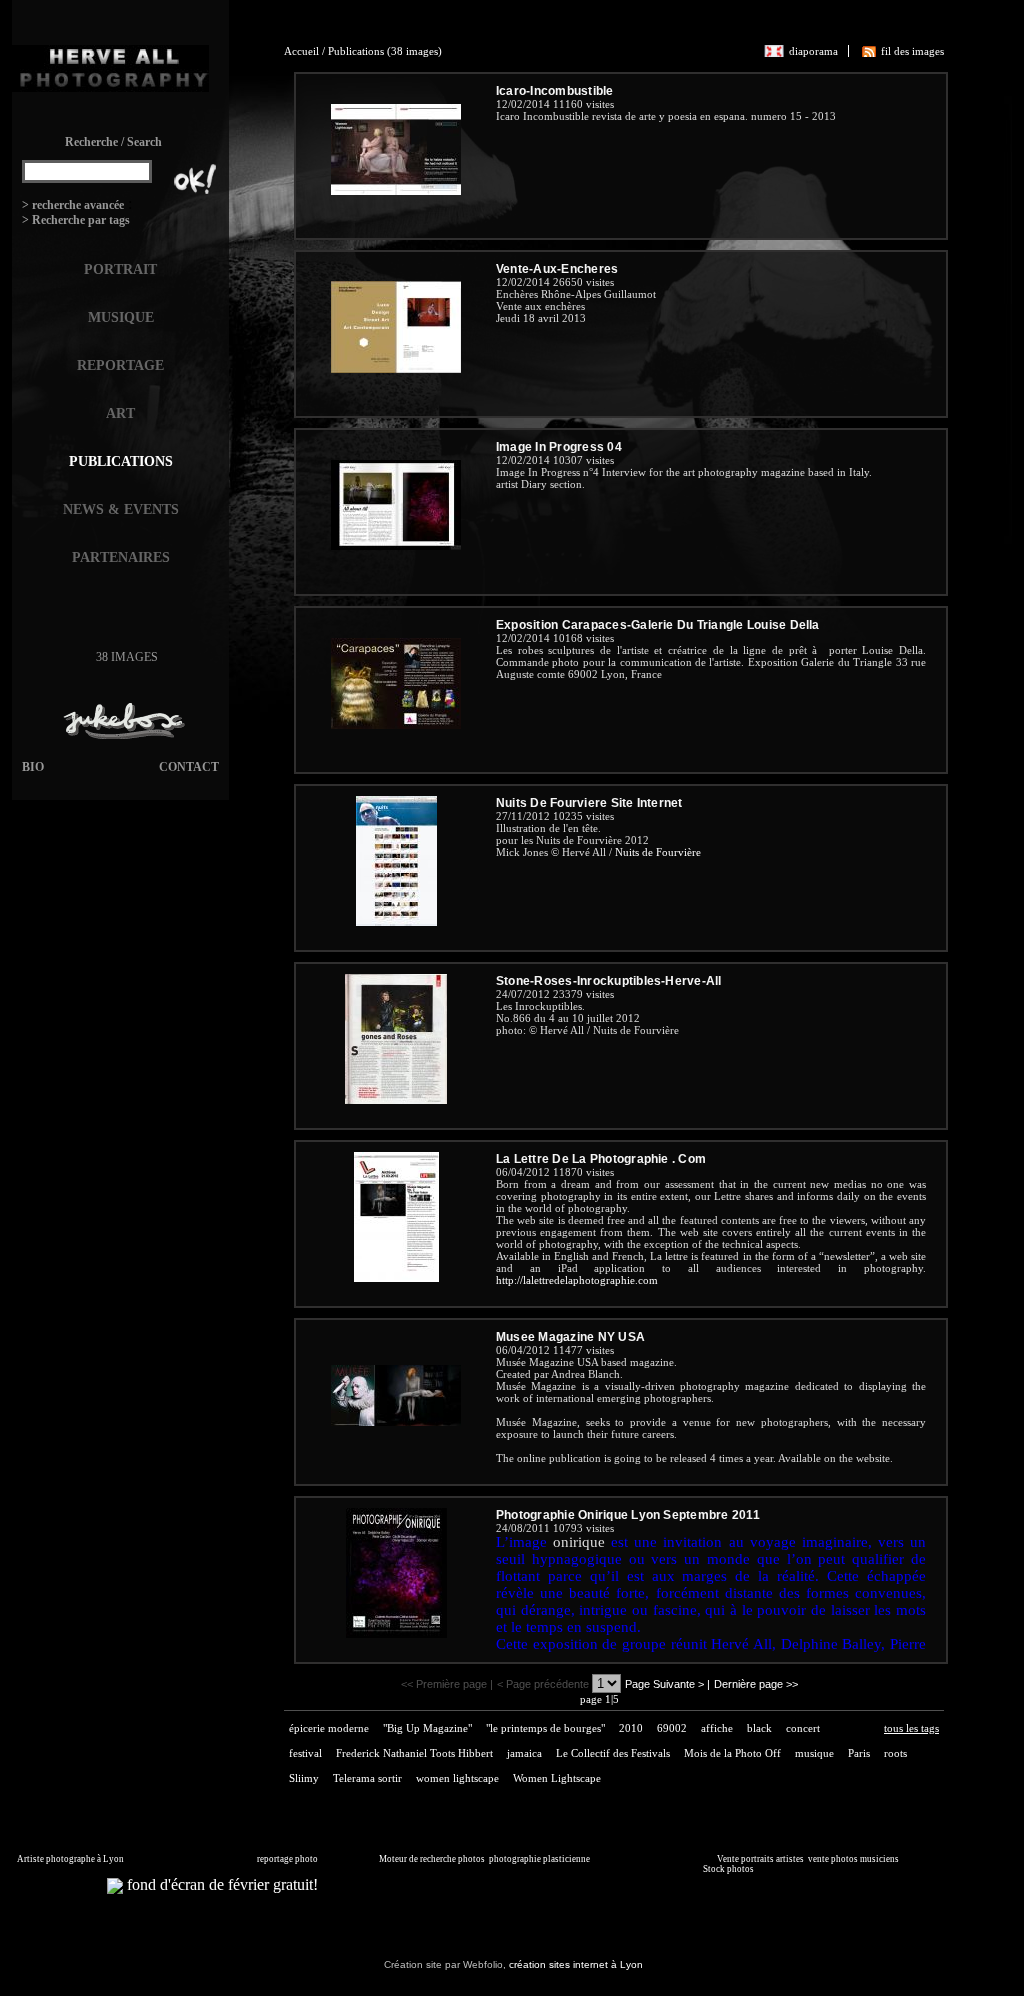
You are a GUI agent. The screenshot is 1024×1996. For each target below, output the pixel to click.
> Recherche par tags (76, 220)
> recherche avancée (73, 205)
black (759, 1728)
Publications (121, 461)
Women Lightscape (557, 1778)
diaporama (813, 51)
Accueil (301, 51)
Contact (189, 767)
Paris (859, 1753)
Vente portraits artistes (760, 1859)
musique (814, 1753)
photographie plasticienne (539, 1859)
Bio (33, 767)
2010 (631, 1728)
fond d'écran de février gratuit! (220, 1884)
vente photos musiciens (853, 1859)
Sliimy (304, 1778)
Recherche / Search (113, 142)
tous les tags (911, 1728)
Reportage (120, 365)
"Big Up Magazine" (427, 1728)
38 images (127, 657)
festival (305, 1753)
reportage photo (287, 1859)
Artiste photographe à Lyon (70, 1859)
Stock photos (728, 1869)
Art (120, 413)
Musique (121, 317)
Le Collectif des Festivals (613, 1753)
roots (895, 1753)
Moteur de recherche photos (432, 1859)
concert (803, 1728)
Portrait (120, 269)
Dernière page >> (756, 1684)
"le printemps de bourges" (545, 1728)
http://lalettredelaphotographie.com (577, 1280)
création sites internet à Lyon (576, 1964)
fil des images (912, 51)
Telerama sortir (367, 1778)
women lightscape (457, 1778)
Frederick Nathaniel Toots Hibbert (414, 1753)
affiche (717, 1728)
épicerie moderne (329, 1728)
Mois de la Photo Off (732, 1753)
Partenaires (121, 557)
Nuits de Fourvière (658, 852)
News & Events (121, 509)
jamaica (524, 1753)
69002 (672, 1728)
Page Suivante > (664, 1684)
